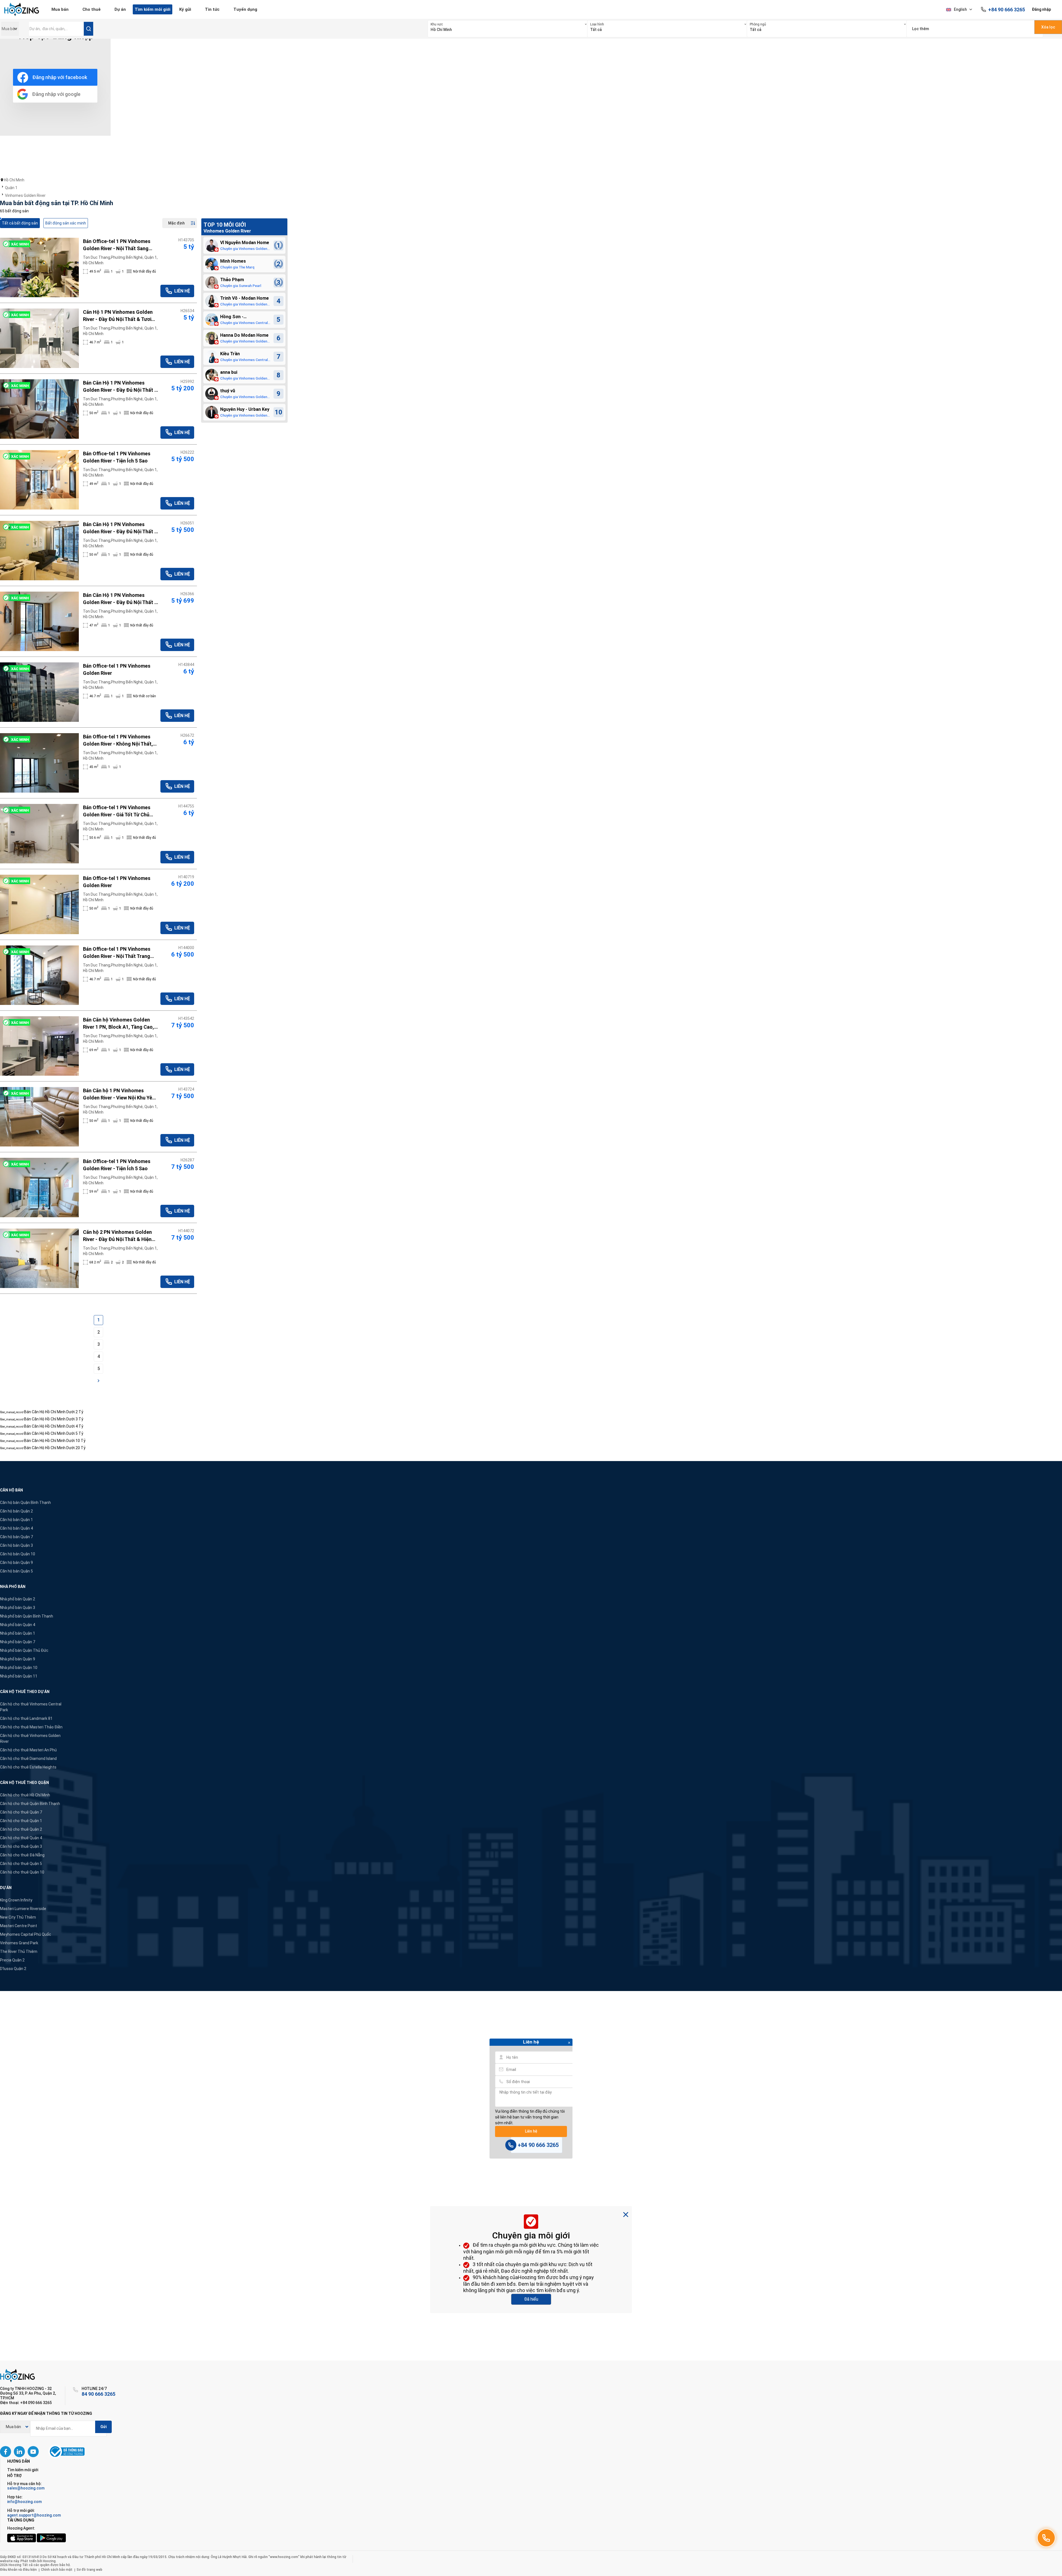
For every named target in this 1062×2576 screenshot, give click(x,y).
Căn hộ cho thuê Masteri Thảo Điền (31, 1727)
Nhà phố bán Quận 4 (18, 1625)
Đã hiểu (531, 2299)
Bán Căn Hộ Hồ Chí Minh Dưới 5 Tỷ (54, 1433)
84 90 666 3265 (98, 2394)
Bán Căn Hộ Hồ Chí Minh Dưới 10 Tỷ (55, 1441)
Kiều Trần (230, 354)
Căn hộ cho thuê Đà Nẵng (22, 1855)
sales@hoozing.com (26, 2488)
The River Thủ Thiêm (19, 1951)
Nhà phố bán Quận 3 (18, 1608)
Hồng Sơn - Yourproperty (234, 317)
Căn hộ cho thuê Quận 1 (21, 1821)
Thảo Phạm (232, 280)
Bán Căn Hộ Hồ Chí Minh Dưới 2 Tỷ (54, 1412)
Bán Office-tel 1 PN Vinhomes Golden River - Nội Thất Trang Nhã (117, 953)
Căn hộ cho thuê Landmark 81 (26, 1718)
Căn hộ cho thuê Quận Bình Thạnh (30, 1804)
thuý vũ (228, 391)
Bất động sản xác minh (66, 223)
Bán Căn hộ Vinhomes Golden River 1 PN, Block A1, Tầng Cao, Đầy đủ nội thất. (119, 1024)
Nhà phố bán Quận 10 (19, 1668)
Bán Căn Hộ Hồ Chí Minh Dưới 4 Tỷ (54, 1426)
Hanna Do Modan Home (244, 335)
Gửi (104, 2427)
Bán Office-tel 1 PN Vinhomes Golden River (117, 669)
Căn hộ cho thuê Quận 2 (21, 1829)
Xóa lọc (1048, 27)
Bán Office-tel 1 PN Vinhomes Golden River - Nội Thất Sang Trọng (117, 245)
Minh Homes (233, 261)
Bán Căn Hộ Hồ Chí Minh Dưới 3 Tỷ (54, 1419)
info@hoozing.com (24, 2502)
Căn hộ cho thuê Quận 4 (21, 1838)
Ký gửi (185, 9)
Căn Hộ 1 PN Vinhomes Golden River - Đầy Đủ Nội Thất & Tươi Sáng (118, 316)
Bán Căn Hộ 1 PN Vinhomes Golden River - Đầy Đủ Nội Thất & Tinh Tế (120, 387)
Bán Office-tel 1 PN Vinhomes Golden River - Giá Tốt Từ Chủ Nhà (117, 811)
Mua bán (60, 9)
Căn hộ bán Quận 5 (16, 1571)
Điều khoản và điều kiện (18, 2570)
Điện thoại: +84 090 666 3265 (26, 2403)
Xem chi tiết (40, 267)
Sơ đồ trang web (89, 2570)
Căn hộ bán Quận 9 (16, 1563)
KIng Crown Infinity (16, 1900)
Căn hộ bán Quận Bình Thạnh (25, 1503)
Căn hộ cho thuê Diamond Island (28, 1759)
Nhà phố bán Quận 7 (18, 1642)
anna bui (229, 372)
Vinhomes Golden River (25, 195)
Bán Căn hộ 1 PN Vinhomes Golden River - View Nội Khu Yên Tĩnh (119, 1094)
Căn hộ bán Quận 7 (16, 1537)
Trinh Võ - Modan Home (244, 298)
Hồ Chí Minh (14, 180)
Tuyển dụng (245, 9)
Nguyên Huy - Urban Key (245, 409)
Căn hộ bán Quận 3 (16, 1545)
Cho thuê (92, 9)
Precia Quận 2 (12, 1960)
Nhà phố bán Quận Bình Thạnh (27, 1616)
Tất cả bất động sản (20, 223)
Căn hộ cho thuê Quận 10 (22, 1872)
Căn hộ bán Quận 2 (16, 1511)
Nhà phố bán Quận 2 (18, 1599)
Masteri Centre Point (19, 1926)
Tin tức (212, 9)
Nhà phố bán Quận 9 (18, 1659)
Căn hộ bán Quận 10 (18, 1554)
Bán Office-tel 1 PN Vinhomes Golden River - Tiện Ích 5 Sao (117, 457)
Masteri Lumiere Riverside (23, 1909)
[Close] (569, 2043)
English (960, 9)
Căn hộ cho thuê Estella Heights (28, 1767)
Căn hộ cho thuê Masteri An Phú (28, 1750)
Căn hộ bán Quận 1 (16, 1520)
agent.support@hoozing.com (34, 2515)
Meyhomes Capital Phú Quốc (26, 1934)
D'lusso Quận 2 (13, 1969)
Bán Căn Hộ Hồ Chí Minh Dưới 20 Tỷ (55, 1448)
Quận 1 (11, 188)
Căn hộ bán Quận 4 (16, 1528)
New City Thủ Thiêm (18, 1917)
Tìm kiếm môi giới (153, 9)
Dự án (120, 9)
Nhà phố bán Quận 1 (18, 1633)
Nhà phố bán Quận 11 (19, 1676)
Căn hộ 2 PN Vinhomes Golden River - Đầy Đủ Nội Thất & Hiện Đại (117, 1236)
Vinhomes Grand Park (19, 1943)
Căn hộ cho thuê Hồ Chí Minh (25, 1795)
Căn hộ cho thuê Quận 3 (21, 1846)
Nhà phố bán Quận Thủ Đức (24, 1650)
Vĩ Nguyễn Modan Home (245, 243)
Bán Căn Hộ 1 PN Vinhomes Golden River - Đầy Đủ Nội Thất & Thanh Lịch (120, 528)
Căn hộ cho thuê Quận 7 (21, 1812)
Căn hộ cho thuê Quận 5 (21, 1864)
